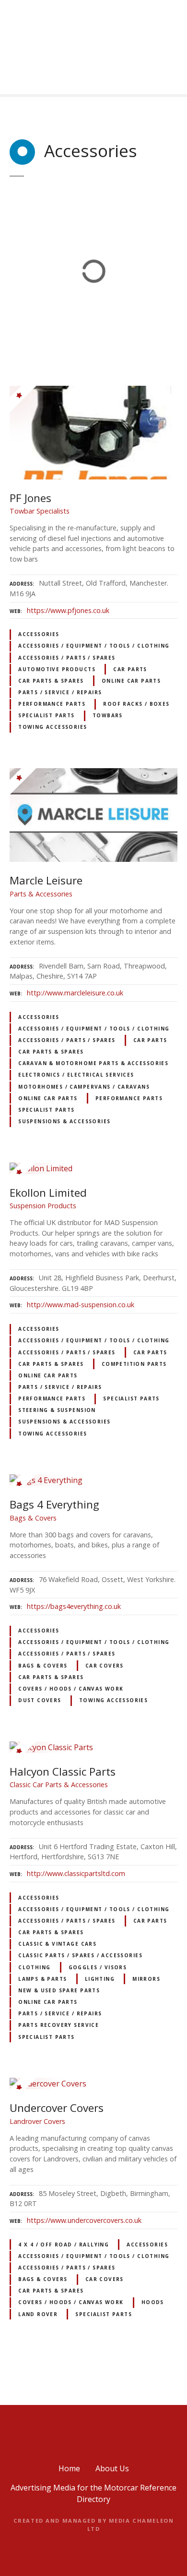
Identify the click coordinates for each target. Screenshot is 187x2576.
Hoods (153, 2302)
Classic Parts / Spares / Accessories (80, 1955)
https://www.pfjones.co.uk (68, 610)
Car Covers (105, 1666)
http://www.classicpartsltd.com (76, 1873)
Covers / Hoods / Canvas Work (71, 1689)
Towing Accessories (53, 727)
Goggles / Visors (98, 1967)
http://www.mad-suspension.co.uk (81, 1305)
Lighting (100, 1979)
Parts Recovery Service (58, 2025)
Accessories (39, 634)
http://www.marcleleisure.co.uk (75, 993)
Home (69, 2468)
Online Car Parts (131, 681)
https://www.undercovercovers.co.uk (84, 2220)
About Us (112, 2468)
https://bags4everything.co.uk (74, 1606)
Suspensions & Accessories (64, 1121)
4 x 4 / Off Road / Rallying (64, 2245)
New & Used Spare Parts (59, 1990)
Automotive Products (57, 669)
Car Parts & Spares (51, 681)
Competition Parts (134, 1364)
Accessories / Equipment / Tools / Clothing (94, 646)
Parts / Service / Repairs (60, 692)
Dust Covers (40, 1700)
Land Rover (38, 2314)
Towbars (108, 715)
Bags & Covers (43, 1666)
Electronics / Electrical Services (76, 1075)
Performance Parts (52, 704)
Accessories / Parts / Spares (67, 658)
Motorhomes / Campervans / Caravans (84, 1087)
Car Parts (130, 669)
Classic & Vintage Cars (57, 1944)
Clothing (34, 1967)
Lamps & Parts (42, 1979)
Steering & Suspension (57, 1410)
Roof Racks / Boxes (136, 704)
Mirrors (146, 1979)
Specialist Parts (47, 715)
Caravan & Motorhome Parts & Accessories (93, 1063)
